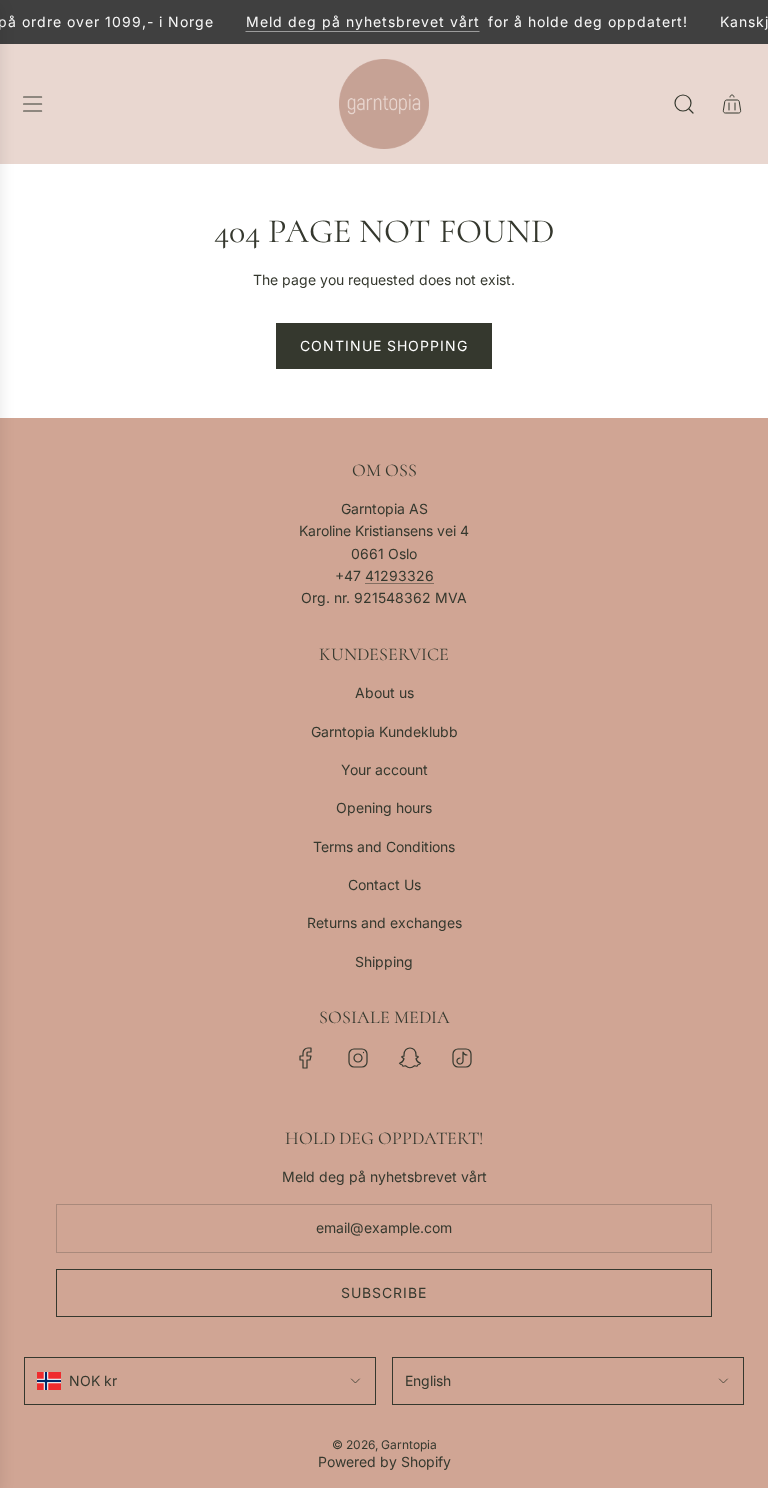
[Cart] (732, 104)
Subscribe (384, 1292)
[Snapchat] (410, 1058)
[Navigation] (32, 104)
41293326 (399, 575)
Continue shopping (384, 345)
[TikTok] (462, 1058)
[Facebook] (306, 1058)
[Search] (684, 104)
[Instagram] (358, 1058)
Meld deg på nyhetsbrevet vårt (357, 21)
